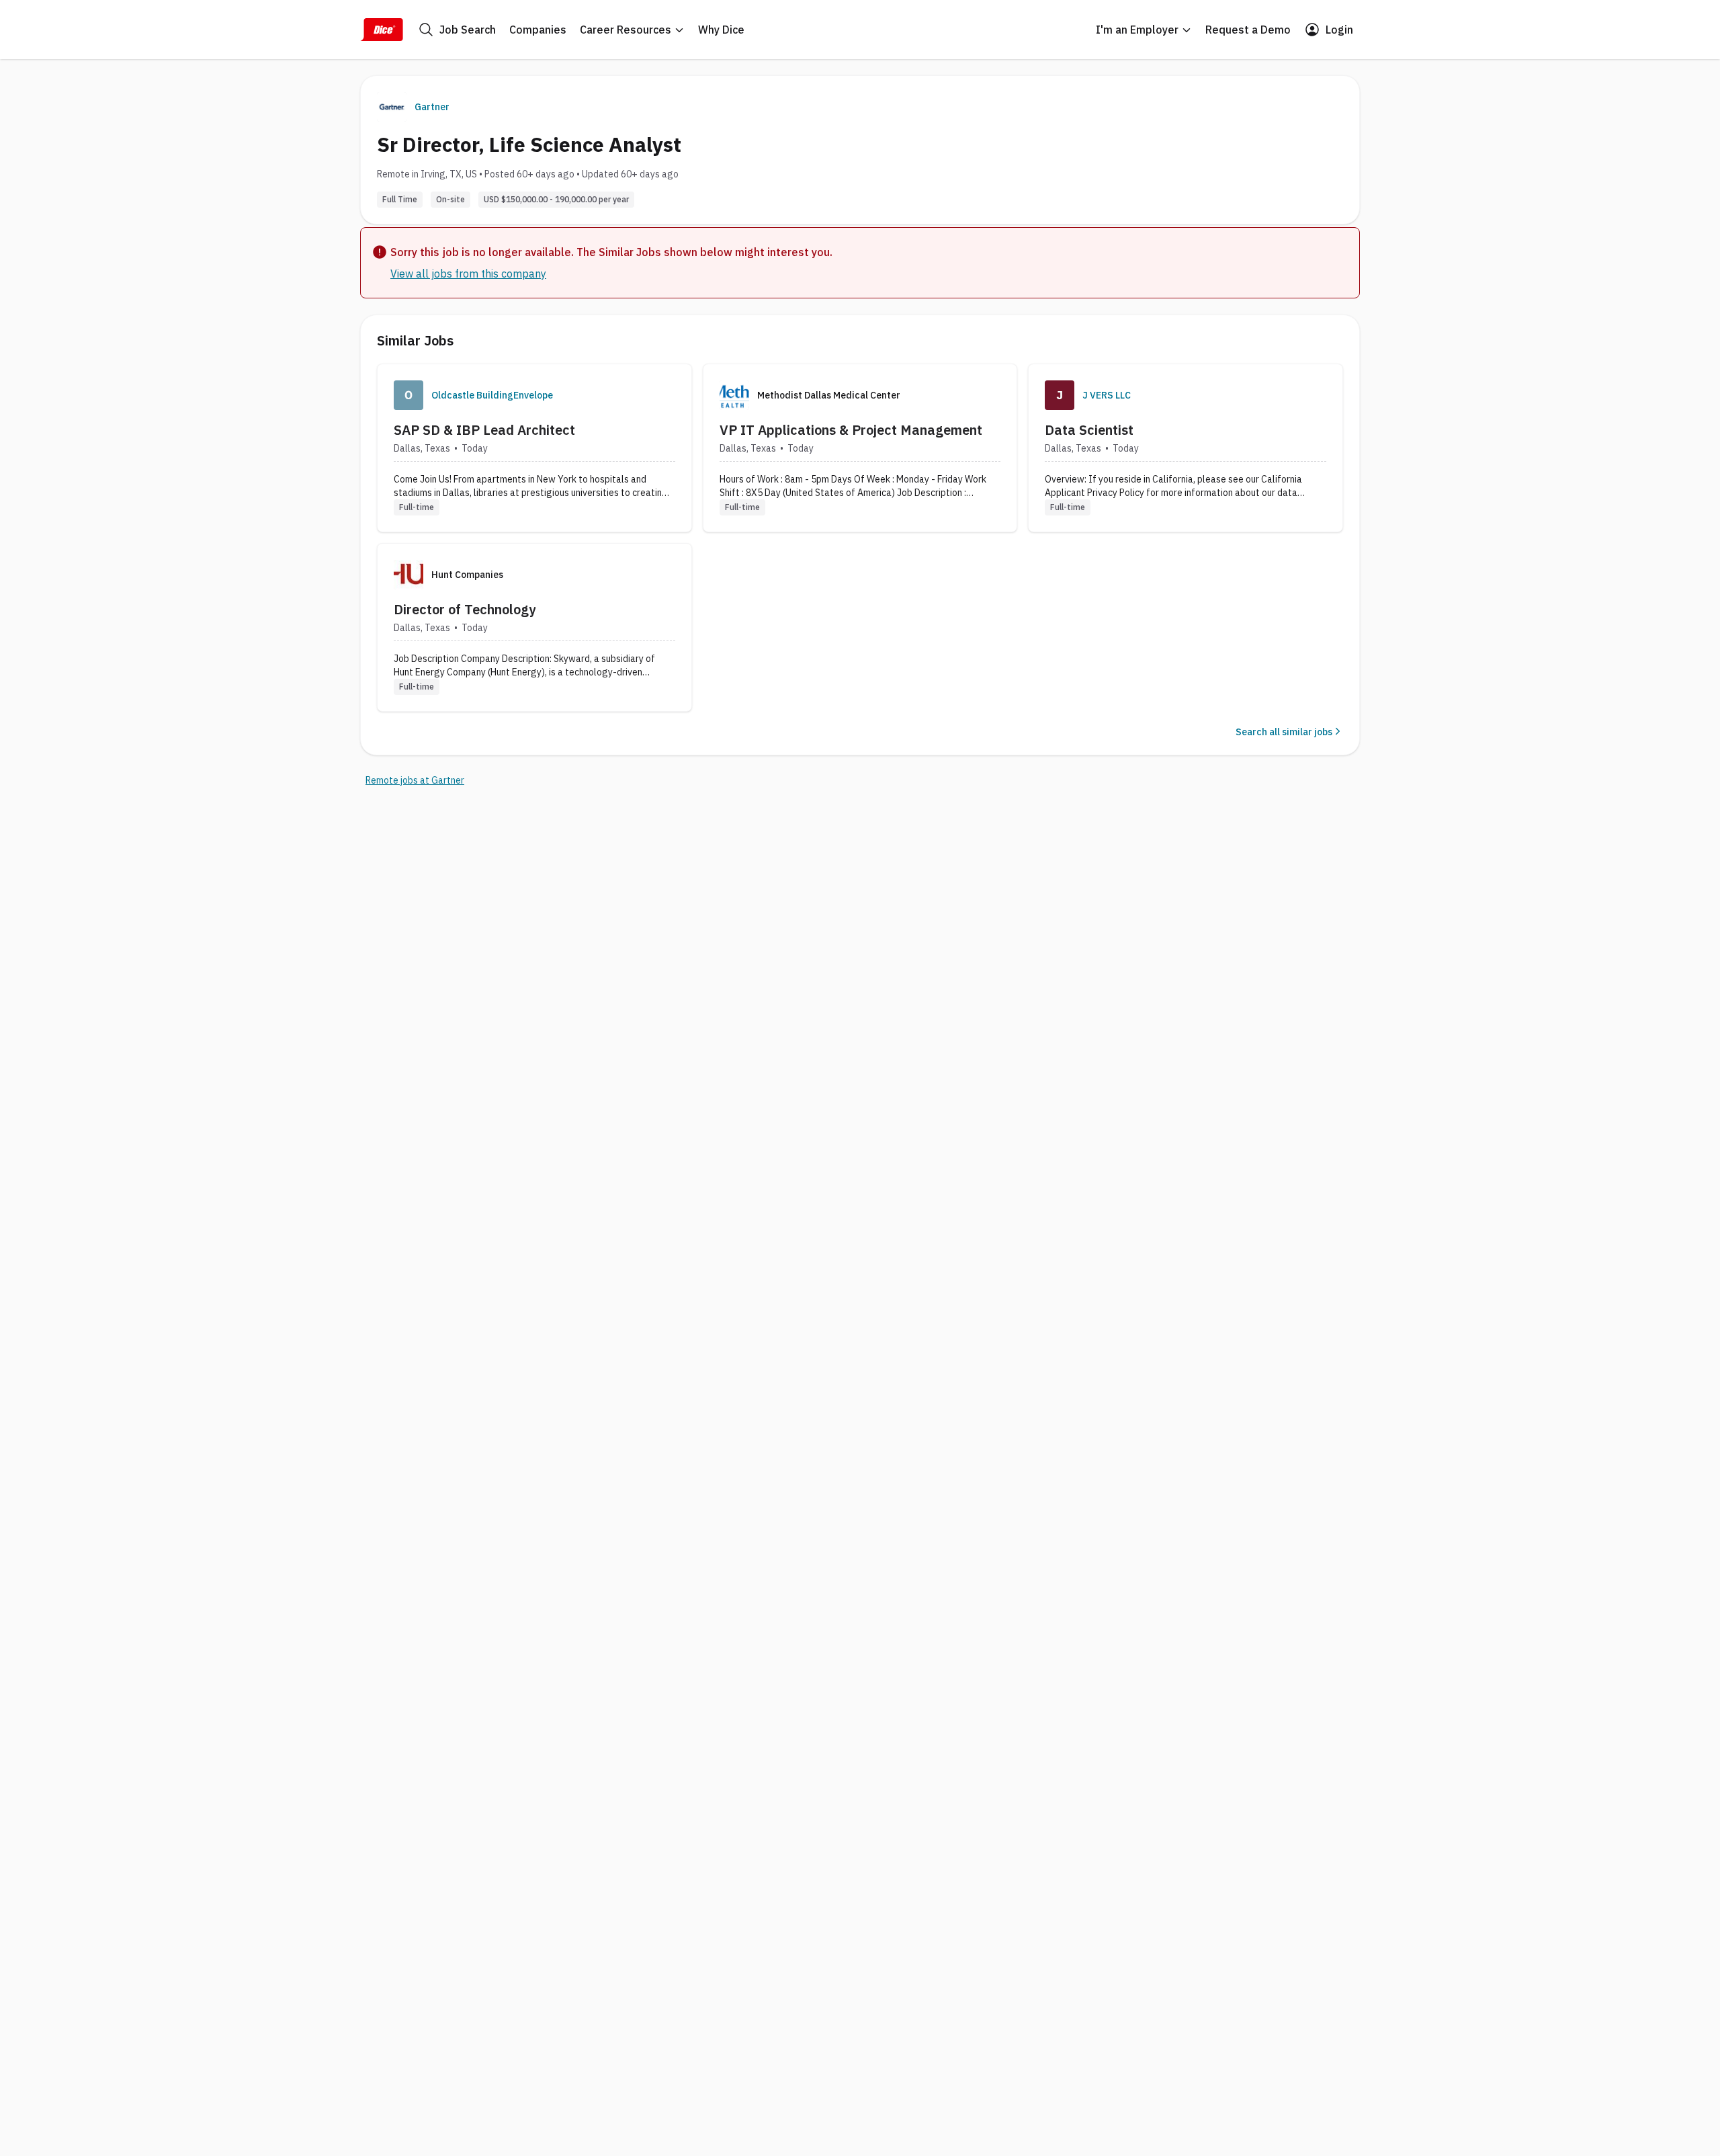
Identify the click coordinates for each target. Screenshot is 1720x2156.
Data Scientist (1089, 430)
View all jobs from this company (468, 274)
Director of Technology (465, 609)
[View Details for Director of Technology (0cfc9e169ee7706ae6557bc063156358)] (534, 627)
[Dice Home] (382, 30)
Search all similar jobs (1284, 732)
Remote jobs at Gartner (415, 780)
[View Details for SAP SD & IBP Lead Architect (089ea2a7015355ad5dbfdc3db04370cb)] (534, 448)
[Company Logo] (408, 395)
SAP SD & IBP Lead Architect (484, 430)
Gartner (432, 107)
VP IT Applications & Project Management (851, 430)
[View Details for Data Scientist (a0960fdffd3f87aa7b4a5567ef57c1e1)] (1186, 448)
